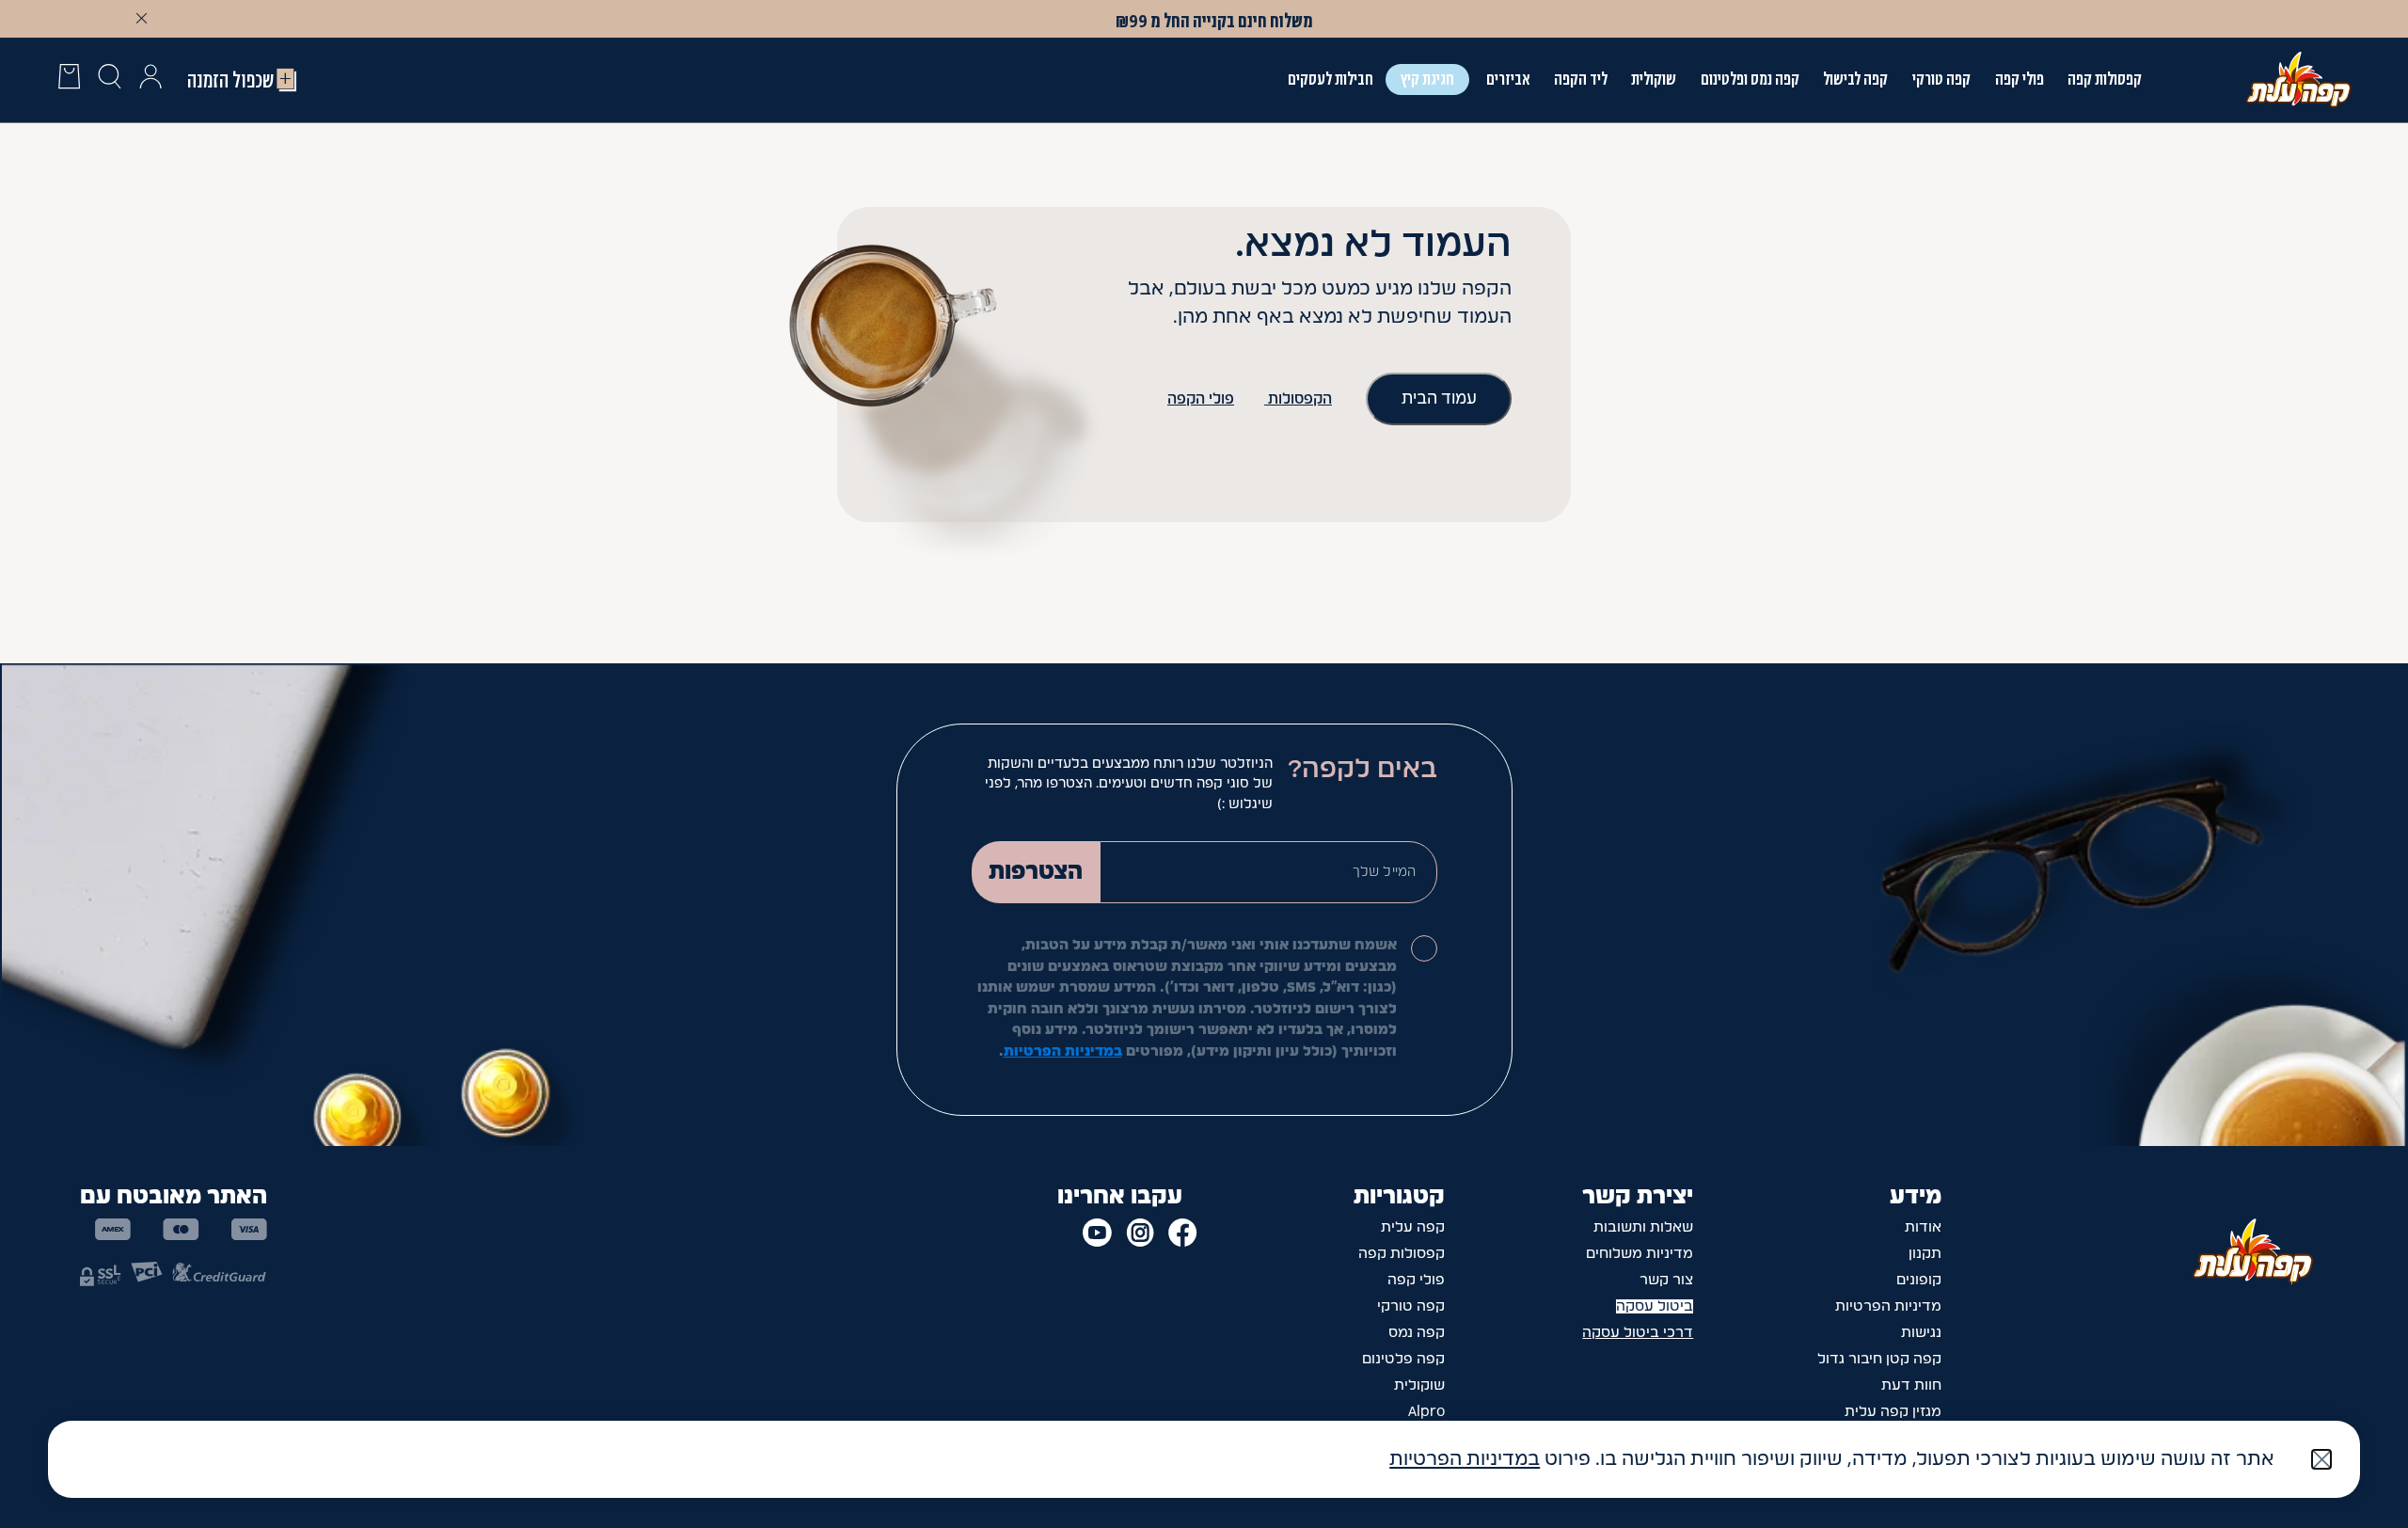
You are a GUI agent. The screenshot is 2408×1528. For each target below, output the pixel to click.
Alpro (1426, 1412)
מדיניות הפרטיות (1888, 1306)
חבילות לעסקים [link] (1331, 79)
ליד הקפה (1581, 79)
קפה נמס (1417, 1333)
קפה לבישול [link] (1855, 79)
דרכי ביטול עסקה (1638, 1333)
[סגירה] (2321, 1459)
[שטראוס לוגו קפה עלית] (2298, 79)
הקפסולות (1298, 399)
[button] (150, 80)
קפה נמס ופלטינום (1750, 79)
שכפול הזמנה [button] (230, 80)
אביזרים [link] (1508, 79)
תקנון (1925, 1254)
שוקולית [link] (1654, 79)
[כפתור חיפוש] (110, 80)
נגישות (1921, 1333)
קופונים (1919, 1280)
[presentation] (69, 80)
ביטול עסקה (1655, 1306)
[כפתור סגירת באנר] (142, 18)
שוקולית (1419, 1385)
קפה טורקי (1941, 79)
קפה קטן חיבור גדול (1879, 1359)
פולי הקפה (1201, 399)
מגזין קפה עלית (1893, 1412)
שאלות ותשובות (1643, 1227)
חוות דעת (1911, 1385)
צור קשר (1666, 1280)
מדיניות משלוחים (1640, 1254)
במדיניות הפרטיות (1063, 1051)
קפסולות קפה (2105, 79)
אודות (1923, 1227)
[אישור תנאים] (1424, 948)
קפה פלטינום (1403, 1359)
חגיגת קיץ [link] (1427, 79)
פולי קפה (2020, 79)
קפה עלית (1413, 1227)
